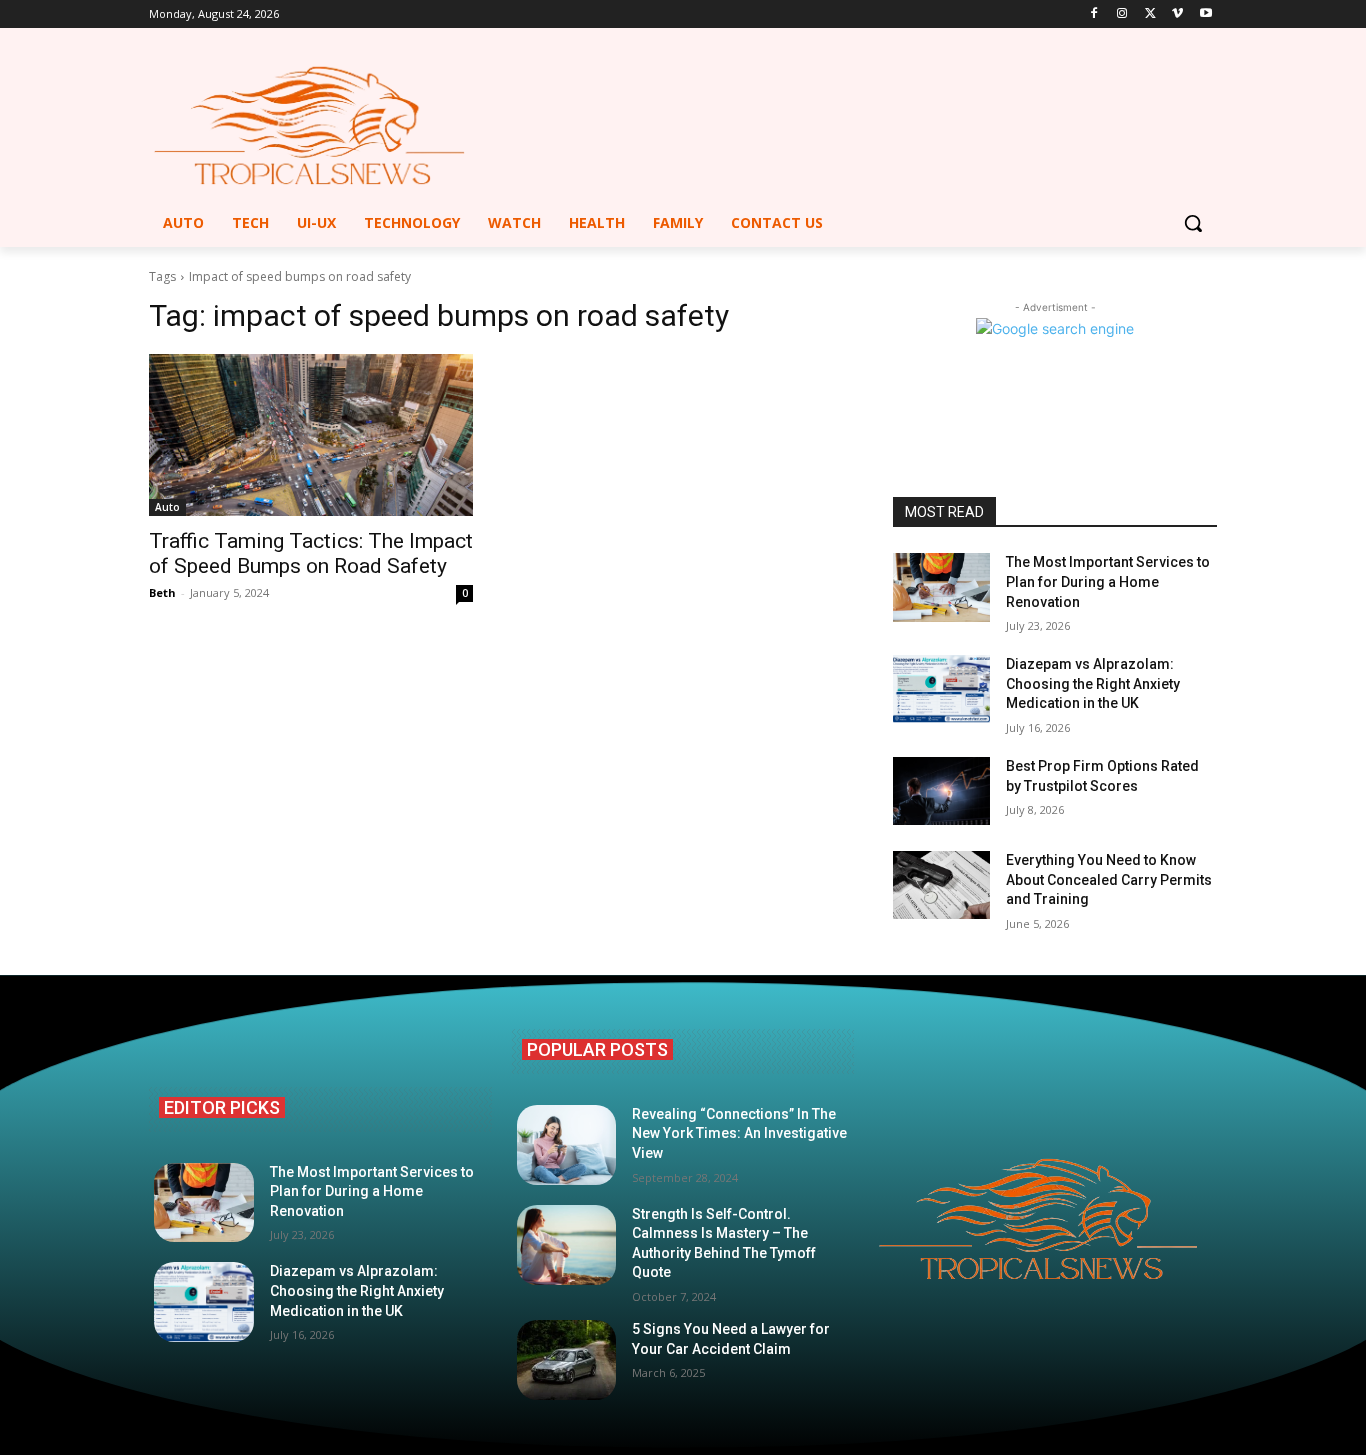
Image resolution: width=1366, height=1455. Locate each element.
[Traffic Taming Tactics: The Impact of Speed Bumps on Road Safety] (311, 435)
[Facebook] (1094, 14)
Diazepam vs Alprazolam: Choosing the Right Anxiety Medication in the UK (1093, 683)
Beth (162, 592)
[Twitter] (1150, 14)
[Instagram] (1122, 14)
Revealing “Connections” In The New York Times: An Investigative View (739, 1133)
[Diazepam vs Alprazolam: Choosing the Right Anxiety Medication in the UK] (941, 689)
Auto (167, 507)
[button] (1193, 223)
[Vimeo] (1177, 14)
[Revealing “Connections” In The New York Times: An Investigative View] (567, 1145)
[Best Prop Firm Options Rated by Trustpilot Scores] (941, 791)
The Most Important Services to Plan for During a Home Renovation (1108, 581)
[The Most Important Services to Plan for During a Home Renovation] (941, 587)
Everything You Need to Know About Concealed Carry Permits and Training (1109, 879)
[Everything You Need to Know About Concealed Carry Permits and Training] (941, 885)
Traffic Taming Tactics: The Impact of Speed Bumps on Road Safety (311, 553)
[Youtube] (1205, 14)
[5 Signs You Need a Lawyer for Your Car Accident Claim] (567, 1360)
